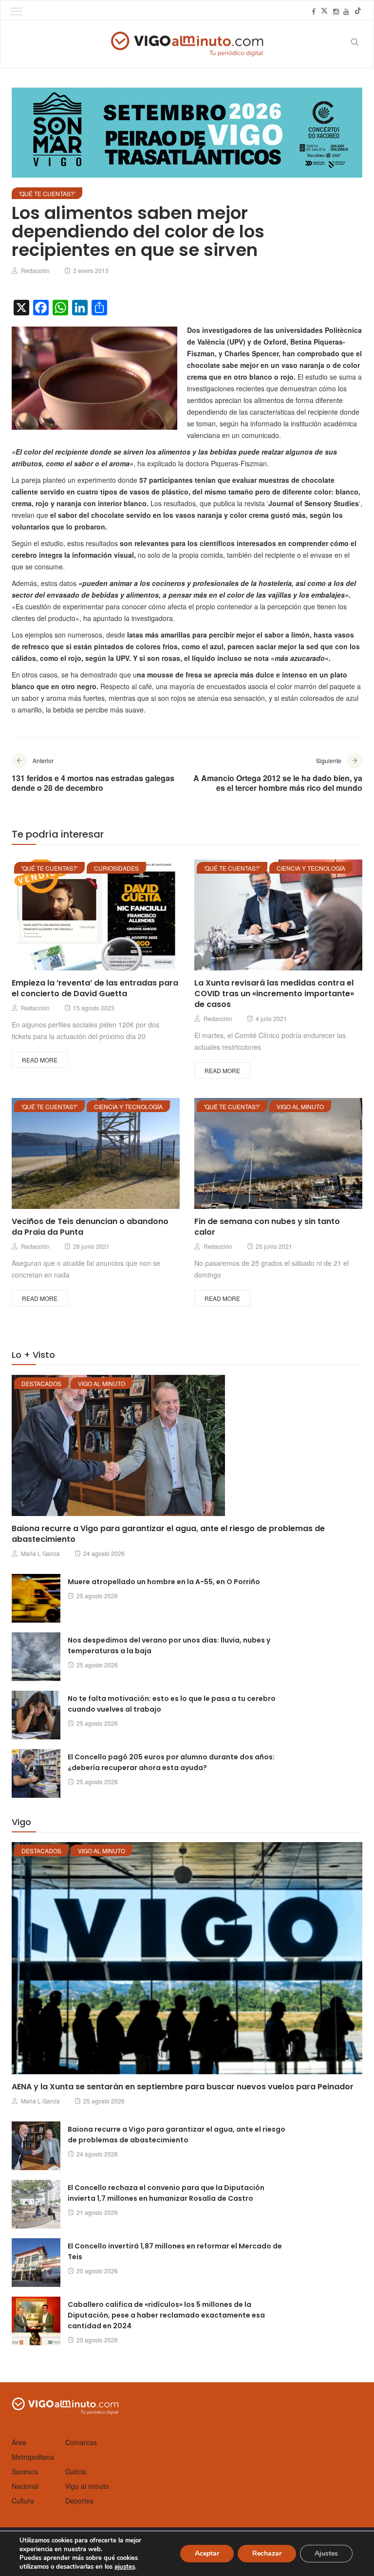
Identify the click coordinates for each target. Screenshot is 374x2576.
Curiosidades (116, 868)
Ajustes (326, 2553)
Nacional (25, 2486)
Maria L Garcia (40, 1553)
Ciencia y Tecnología (311, 868)
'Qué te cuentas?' (47, 193)
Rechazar (267, 2553)
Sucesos (25, 2471)
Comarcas (81, 2442)
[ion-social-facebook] (314, 11)
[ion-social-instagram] (336, 11)
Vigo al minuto (300, 1106)
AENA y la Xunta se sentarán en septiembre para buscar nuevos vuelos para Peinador (183, 2087)
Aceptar (207, 2553)
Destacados (41, 1383)
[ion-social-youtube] (346, 11)
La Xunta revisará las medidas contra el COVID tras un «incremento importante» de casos (274, 994)
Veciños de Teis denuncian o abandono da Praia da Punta (90, 1227)
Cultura (23, 2501)
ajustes (125, 2567)
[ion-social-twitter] (324, 11)
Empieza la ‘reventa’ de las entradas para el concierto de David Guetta (95, 988)
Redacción (35, 270)
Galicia (76, 2471)
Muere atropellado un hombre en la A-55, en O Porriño (164, 1582)
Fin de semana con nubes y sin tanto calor (267, 1227)
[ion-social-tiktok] (358, 11)
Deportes (79, 2501)
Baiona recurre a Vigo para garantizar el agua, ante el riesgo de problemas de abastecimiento (168, 1534)
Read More (40, 1060)
